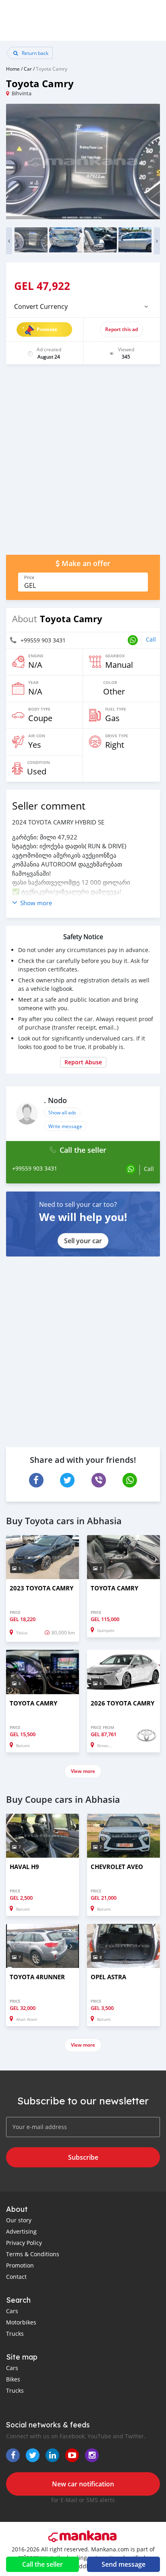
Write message (65, 1126)
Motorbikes (21, 2322)
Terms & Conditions (33, 2254)
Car (28, 69)
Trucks (15, 2334)
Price (29, 577)
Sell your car (83, 1241)
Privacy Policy (24, 2243)
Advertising (21, 2231)
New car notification (83, 2484)
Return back (34, 53)
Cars (12, 2311)
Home (13, 69)
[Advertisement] (83, 464)
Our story (19, 2220)
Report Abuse (83, 1062)
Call (151, 639)
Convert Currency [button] (41, 306)
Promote (47, 329)
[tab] (83, 306)
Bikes (13, 2379)
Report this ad (121, 329)
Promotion (20, 2265)
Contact (16, 2277)
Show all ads (62, 1112)
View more (83, 1771)
